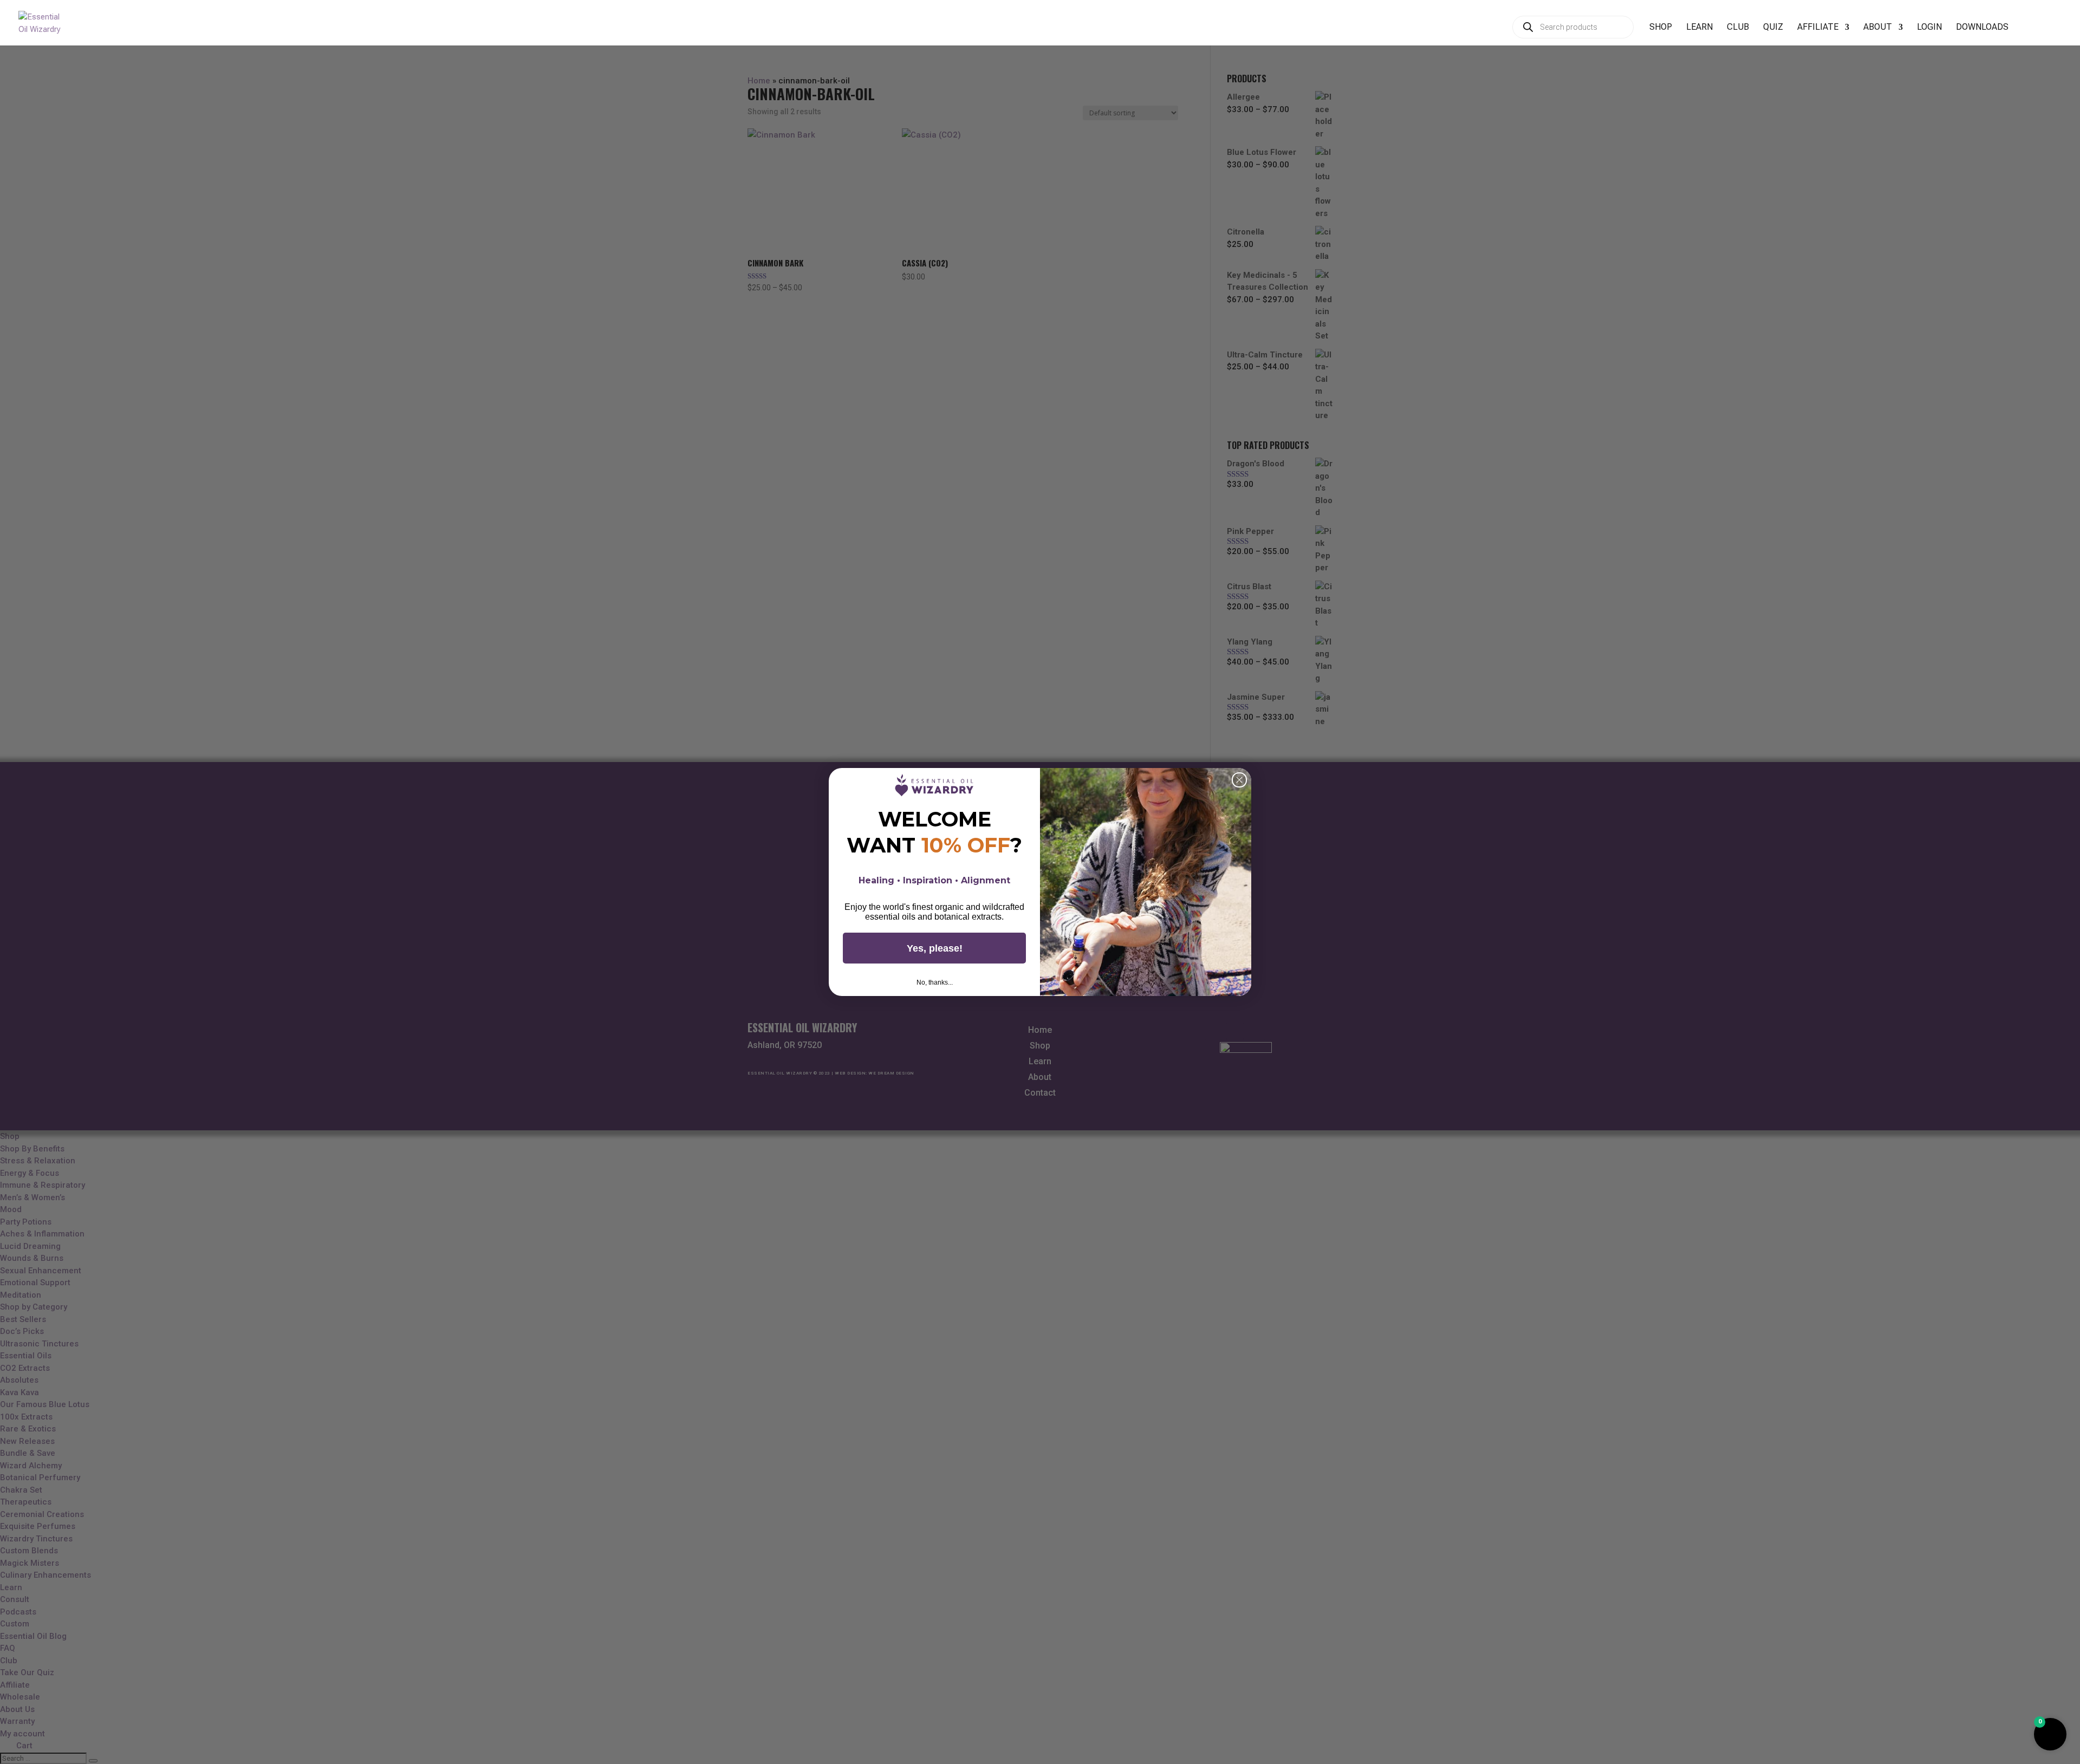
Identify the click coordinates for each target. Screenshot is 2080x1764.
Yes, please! (935, 948)
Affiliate (1818, 28)
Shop (1661, 28)
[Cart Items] (2031, 33)
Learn (1699, 28)
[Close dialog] (1239, 780)
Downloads (1982, 28)
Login (1929, 28)
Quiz (1773, 28)
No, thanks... (935, 982)
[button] (2050, 1734)
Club (1738, 28)
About (1878, 28)
